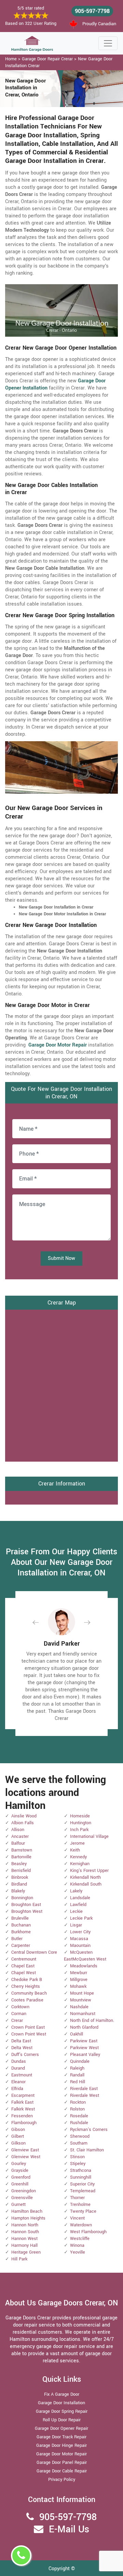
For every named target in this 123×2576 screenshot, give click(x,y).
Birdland (19, 1884)
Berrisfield (21, 1871)
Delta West (22, 2048)
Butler (17, 1939)
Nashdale (79, 2007)
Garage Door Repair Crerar (47, 59)
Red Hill (78, 2082)
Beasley (19, 1864)
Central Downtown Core (34, 1952)
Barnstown (22, 1850)
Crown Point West (29, 2034)
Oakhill (77, 2034)
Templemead (83, 2191)
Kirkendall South (86, 1884)
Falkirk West (23, 2109)
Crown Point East (28, 2027)
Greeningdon (24, 2191)
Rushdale (79, 2123)
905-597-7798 (92, 11)
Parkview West (84, 2048)
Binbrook (20, 1877)
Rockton (78, 2102)
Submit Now (61, 1258)
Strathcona (81, 2170)
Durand (18, 2068)
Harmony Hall (24, 2245)
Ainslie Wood (24, 1816)
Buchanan (21, 1925)
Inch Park (79, 1830)
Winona (77, 2245)
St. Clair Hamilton (87, 2150)
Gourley (19, 2164)
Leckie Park (81, 1918)
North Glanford (84, 2027)
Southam (79, 2143)
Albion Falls (23, 1823)
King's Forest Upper (89, 1871)
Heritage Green (26, 2252)
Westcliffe (80, 2239)
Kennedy (78, 1857)
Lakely (76, 1891)
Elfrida (17, 2089)
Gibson (18, 2130)
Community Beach (29, 1993)
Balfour (18, 1843)
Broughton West (27, 1911)
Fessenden (22, 2116)
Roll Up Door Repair (62, 2420)
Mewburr (79, 1973)
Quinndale (80, 2061)
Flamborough (24, 2123)
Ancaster (20, 1836)
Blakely (18, 1891)
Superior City (82, 2184)
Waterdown (81, 2225)
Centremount (24, 1959)
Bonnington (22, 1898)
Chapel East (23, 1966)
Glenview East (25, 2150)
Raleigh (77, 2068)
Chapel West (24, 1973)
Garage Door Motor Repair (61, 2454)
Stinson (77, 2157)
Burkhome (21, 1932)
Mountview (81, 2000)
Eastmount (22, 2075)
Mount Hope (82, 1993)
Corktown (20, 2007)
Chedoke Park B (27, 1980)
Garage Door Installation (61, 2403)
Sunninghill (81, 2177)
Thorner (77, 2198)
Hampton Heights (28, 2218)
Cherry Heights (26, 1986)
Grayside (20, 2170)
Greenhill (20, 2184)
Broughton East (26, 1905)
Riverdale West (85, 2095)
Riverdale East (84, 2089)
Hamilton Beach (27, 2211)
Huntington (81, 1823)
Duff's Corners (25, 2055)
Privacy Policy (62, 2480)
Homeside (80, 1816)
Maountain (80, 1946)
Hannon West (24, 2239)
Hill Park (19, 2259)
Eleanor (18, 2082)
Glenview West (26, 2157)
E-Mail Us (69, 2529)
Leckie (76, 1911)
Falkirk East (22, 2102)
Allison (18, 1830)
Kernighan (80, 1864)
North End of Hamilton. (92, 2021)
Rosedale (79, 2116)
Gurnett (18, 2205)
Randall (77, 2075)
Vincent (77, 2218)
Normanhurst (83, 2014)
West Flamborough (88, 2232)
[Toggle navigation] (108, 43)
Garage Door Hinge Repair (61, 2445)
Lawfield (78, 1905)
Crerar (17, 2021)
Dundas (19, 2061)
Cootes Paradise (27, 2000)
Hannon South (25, 2232)
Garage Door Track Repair (61, 2437)
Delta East (21, 2041)
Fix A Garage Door (62, 2394)
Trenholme (80, 2205)
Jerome (77, 1843)
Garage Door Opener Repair (61, 2428)
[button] (41, 1622)
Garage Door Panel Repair (62, 2463)
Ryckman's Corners (89, 2130)
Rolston (77, 2109)
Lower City (80, 1932)
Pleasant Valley (85, 2055)
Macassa (79, 1939)
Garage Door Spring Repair (62, 2411)
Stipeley (78, 2164)
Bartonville (21, 1857)
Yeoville (78, 2252)
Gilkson (18, 2143)
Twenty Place (83, 2211)
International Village (89, 1836)
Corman (19, 2014)
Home (11, 59)
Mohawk (78, 1986)
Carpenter (21, 1946)
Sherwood (80, 2136)
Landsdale (80, 1898)
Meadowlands (84, 1966)
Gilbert (18, 2136)
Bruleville (20, 1918)
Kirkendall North (85, 1877)
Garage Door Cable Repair (62, 2471)
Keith (75, 1850)
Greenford (21, 2177)
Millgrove (79, 1980)
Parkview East (84, 2041)
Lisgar (76, 1925)
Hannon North (25, 2225)
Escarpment (23, 2095)
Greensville (22, 2198)
